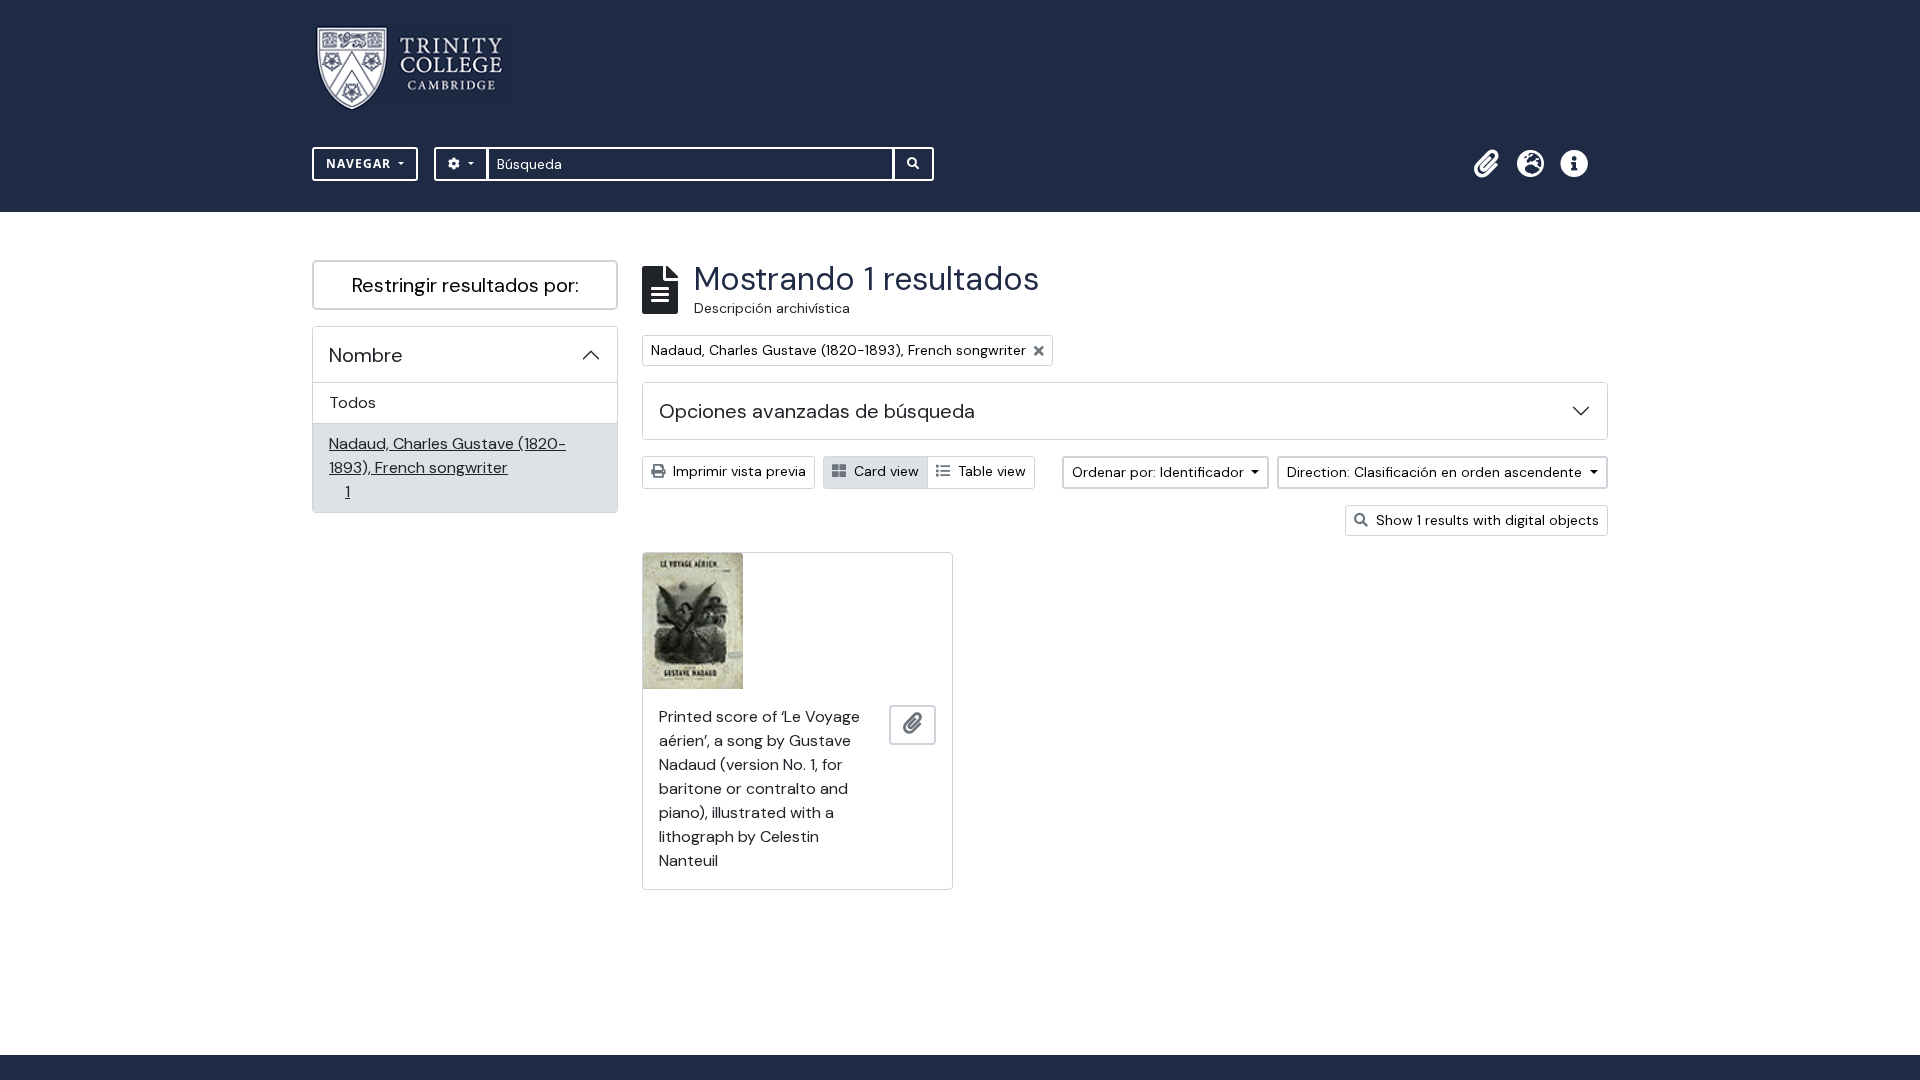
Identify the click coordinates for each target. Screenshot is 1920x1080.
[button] (1486, 164)
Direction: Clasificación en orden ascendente (1436, 472)
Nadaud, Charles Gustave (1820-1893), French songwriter (447, 467)
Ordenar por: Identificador (1160, 472)
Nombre (366, 355)
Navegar (360, 163)
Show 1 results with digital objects (1485, 520)
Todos (352, 402)
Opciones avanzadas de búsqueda (817, 411)
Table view (990, 471)
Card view (884, 471)
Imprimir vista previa (737, 471)
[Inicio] (421, 68)
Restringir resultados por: (465, 285)
